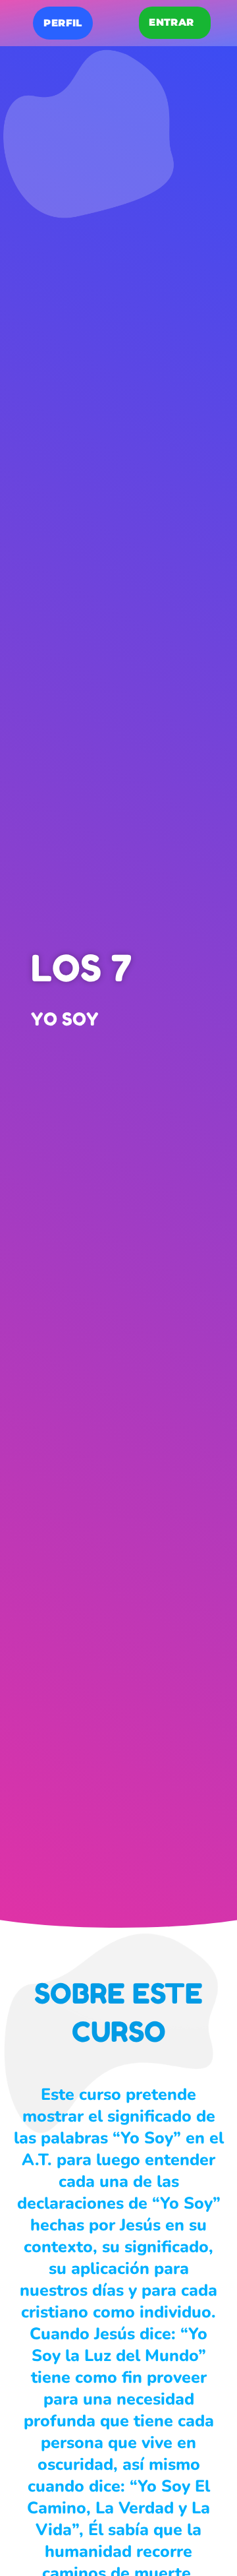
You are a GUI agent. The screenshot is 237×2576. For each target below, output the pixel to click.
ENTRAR (171, 22)
